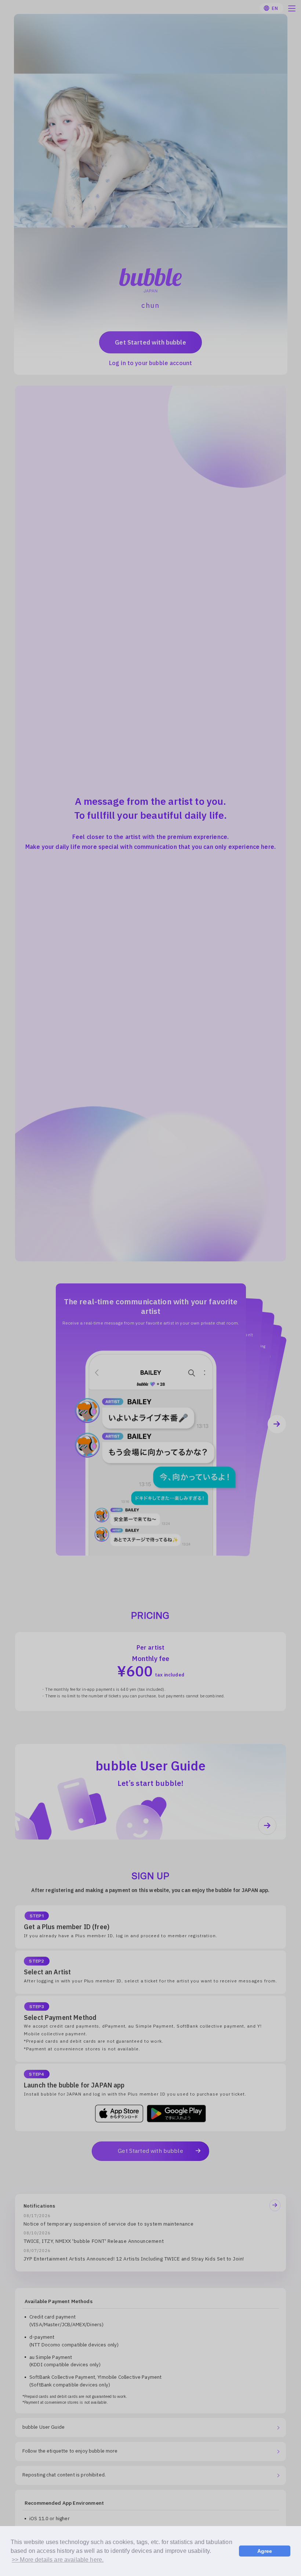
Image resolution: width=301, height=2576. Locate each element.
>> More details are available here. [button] (58, 2560)
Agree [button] (265, 2551)
